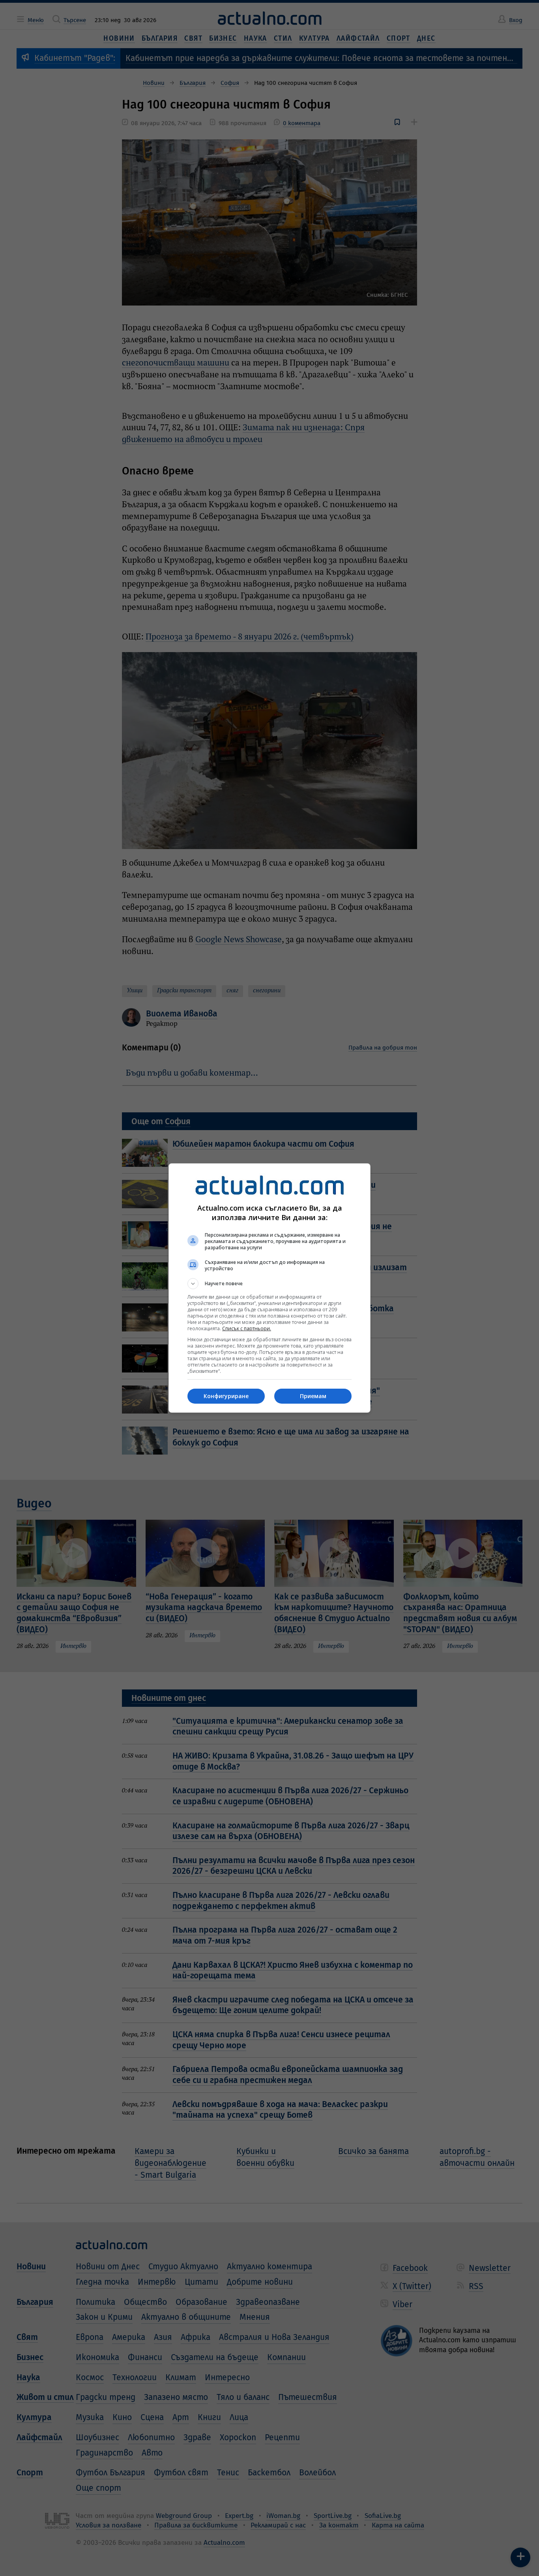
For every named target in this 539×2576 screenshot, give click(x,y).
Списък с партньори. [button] (247, 1328)
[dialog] (269, 1288)
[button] (269, 1284)
